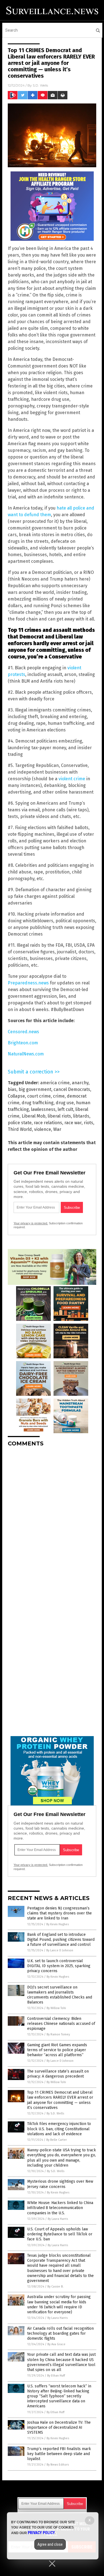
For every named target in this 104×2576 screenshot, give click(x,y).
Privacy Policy (41, 2533)
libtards (81, 1116)
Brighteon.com (23, 1043)
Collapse (16, 1096)
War (57, 1129)
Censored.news (23, 1032)
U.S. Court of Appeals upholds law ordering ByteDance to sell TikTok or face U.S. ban (60, 2234)
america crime (55, 1083)
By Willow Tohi (56, 2008)
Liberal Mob (34, 1116)
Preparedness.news (28, 983)
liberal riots (59, 1116)
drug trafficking (38, 1103)
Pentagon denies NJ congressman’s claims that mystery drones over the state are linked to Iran (59, 1913)
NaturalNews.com (26, 1054)
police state (20, 1123)
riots (88, 1123)
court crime (39, 1096)
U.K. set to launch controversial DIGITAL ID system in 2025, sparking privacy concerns (59, 1966)
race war (73, 1123)
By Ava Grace (56, 2344)
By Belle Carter (57, 2140)
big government (35, 1089)
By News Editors (58, 2465)
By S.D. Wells (55, 2113)
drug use (65, 1103)
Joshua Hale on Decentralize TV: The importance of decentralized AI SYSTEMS (59, 2427)
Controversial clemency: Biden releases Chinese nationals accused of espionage (61, 2024)
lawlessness (43, 1109)
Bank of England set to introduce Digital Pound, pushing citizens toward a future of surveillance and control (61, 1940)
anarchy (80, 1083)
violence (43, 1129)
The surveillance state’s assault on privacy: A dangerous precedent (58, 2074)
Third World (20, 1129)
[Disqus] (52, 1521)
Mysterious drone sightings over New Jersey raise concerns (60, 2184)
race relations (48, 1123)
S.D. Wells (40, 85)
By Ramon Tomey (58, 2034)
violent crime (72, 779)
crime (59, 1096)
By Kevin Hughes (58, 1924)
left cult (65, 1109)
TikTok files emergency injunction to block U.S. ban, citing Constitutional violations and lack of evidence (59, 2129)
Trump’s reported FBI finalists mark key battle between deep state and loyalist (59, 2454)
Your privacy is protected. (31, 1223)
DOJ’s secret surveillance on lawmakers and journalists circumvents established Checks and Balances (60, 1995)
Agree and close (50, 2544)
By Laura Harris (58, 2219)
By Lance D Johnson (60, 1950)
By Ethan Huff (56, 2376)
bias (12, 1089)
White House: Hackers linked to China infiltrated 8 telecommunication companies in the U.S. (60, 2208)
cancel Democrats (72, 1089)
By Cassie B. (55, 2287)
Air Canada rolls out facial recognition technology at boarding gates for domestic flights (60, 2333)
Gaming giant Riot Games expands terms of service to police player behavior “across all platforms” (57, 2050)
